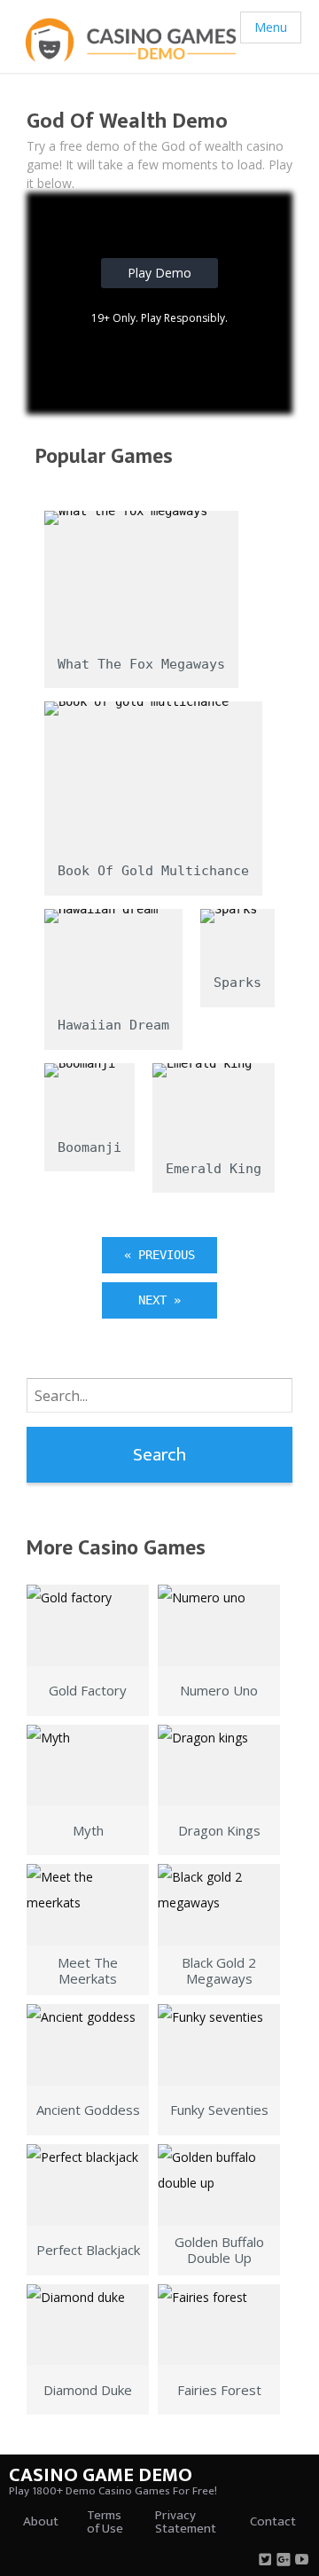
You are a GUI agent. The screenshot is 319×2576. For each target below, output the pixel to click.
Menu (271, 27)
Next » (159, 1300)
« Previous (159, 1255)
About (41, 2521)
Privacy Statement (186, 2522)
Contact (273, 2521)
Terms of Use (105, 2522)
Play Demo (159, 273)
